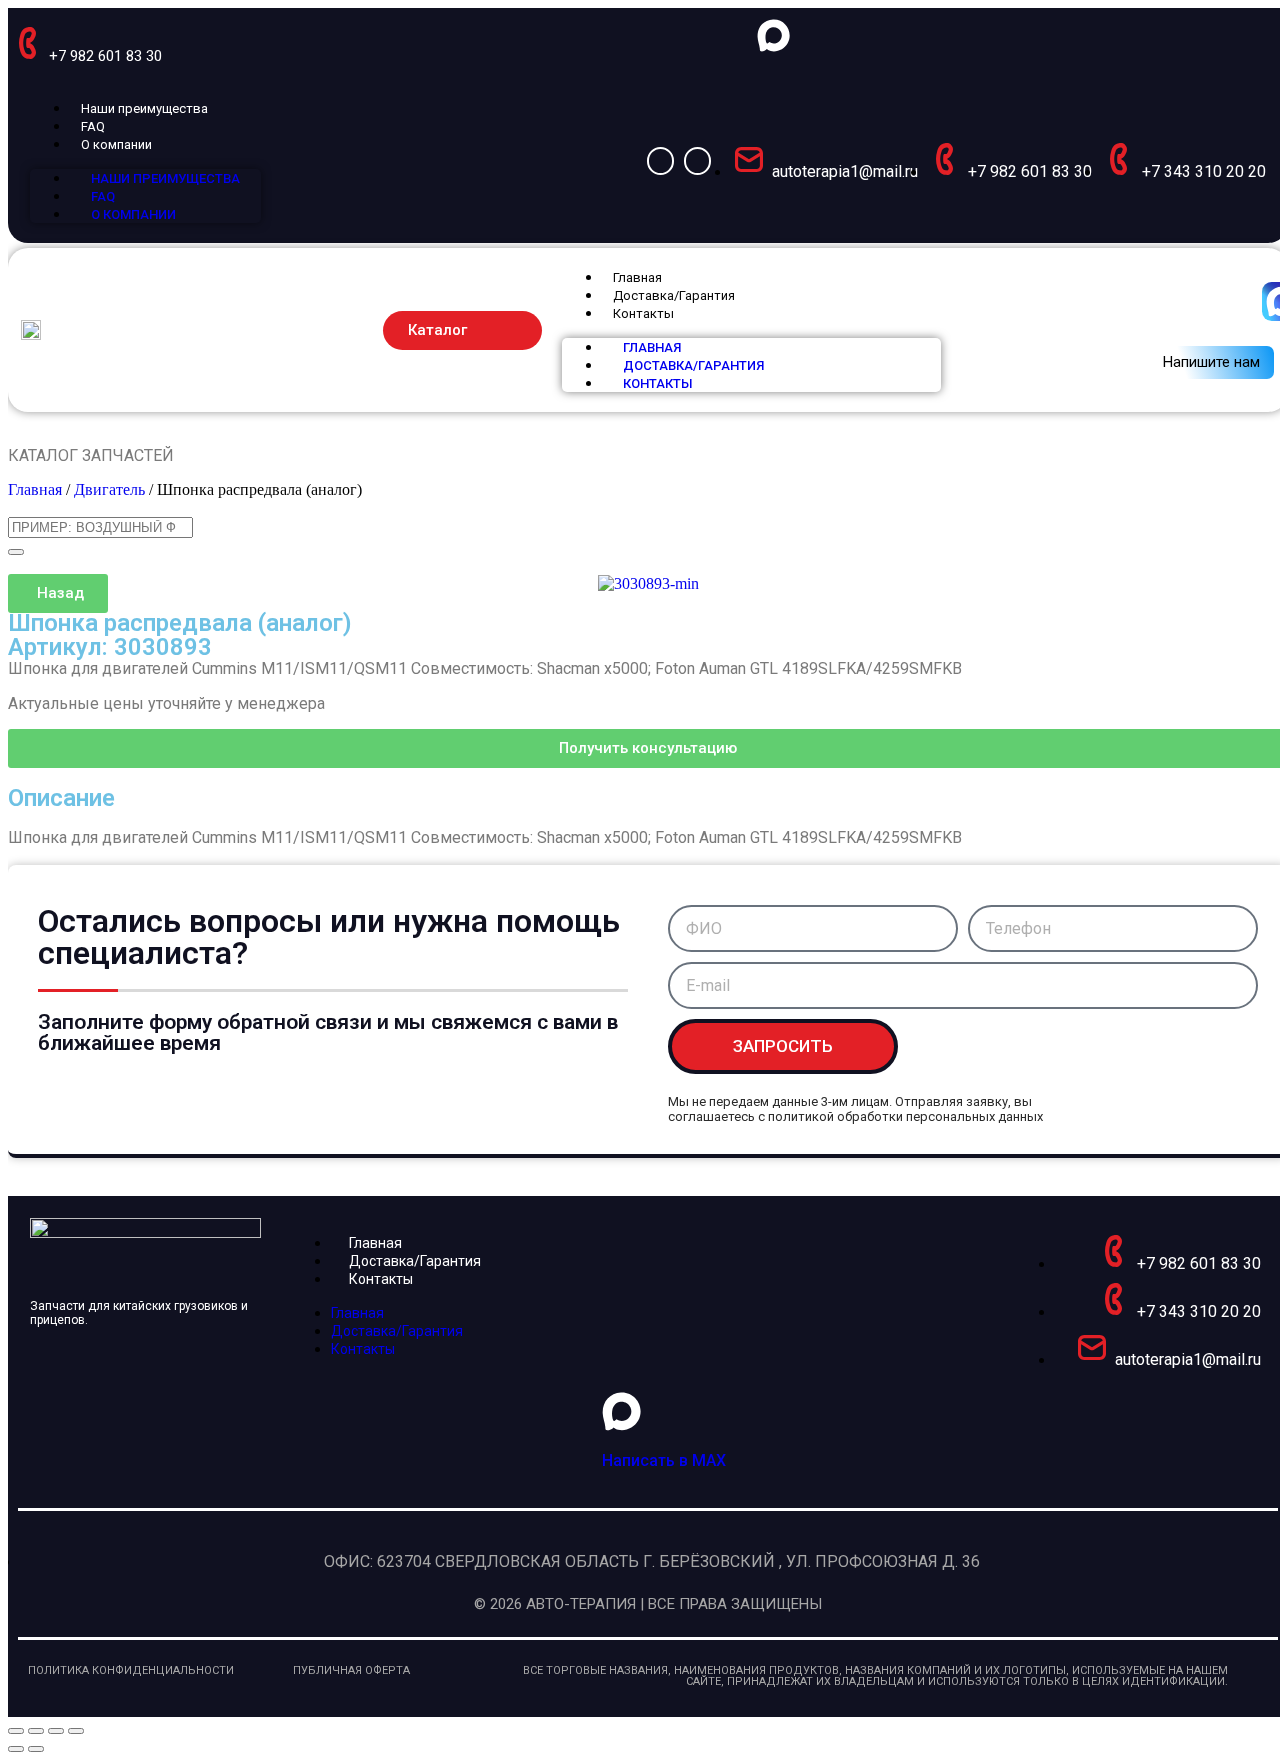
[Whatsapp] (660, 160)
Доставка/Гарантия (674, 295)
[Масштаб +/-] (16, 1731)
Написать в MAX (664, 1460)
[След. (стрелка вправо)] (36, 1749)
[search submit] (16, 552)
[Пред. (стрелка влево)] (16, 1749)
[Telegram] (697, 160)
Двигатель (109, 489)
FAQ (93, 126)
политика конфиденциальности (131, 1670)
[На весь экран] (36, 1731)
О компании (116, 144)
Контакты (643, 313)
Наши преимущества (144, 108)
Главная (637, 277)
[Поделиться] (56, 1731)
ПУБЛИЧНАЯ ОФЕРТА (351, 1670)
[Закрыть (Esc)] (76, 1731)
